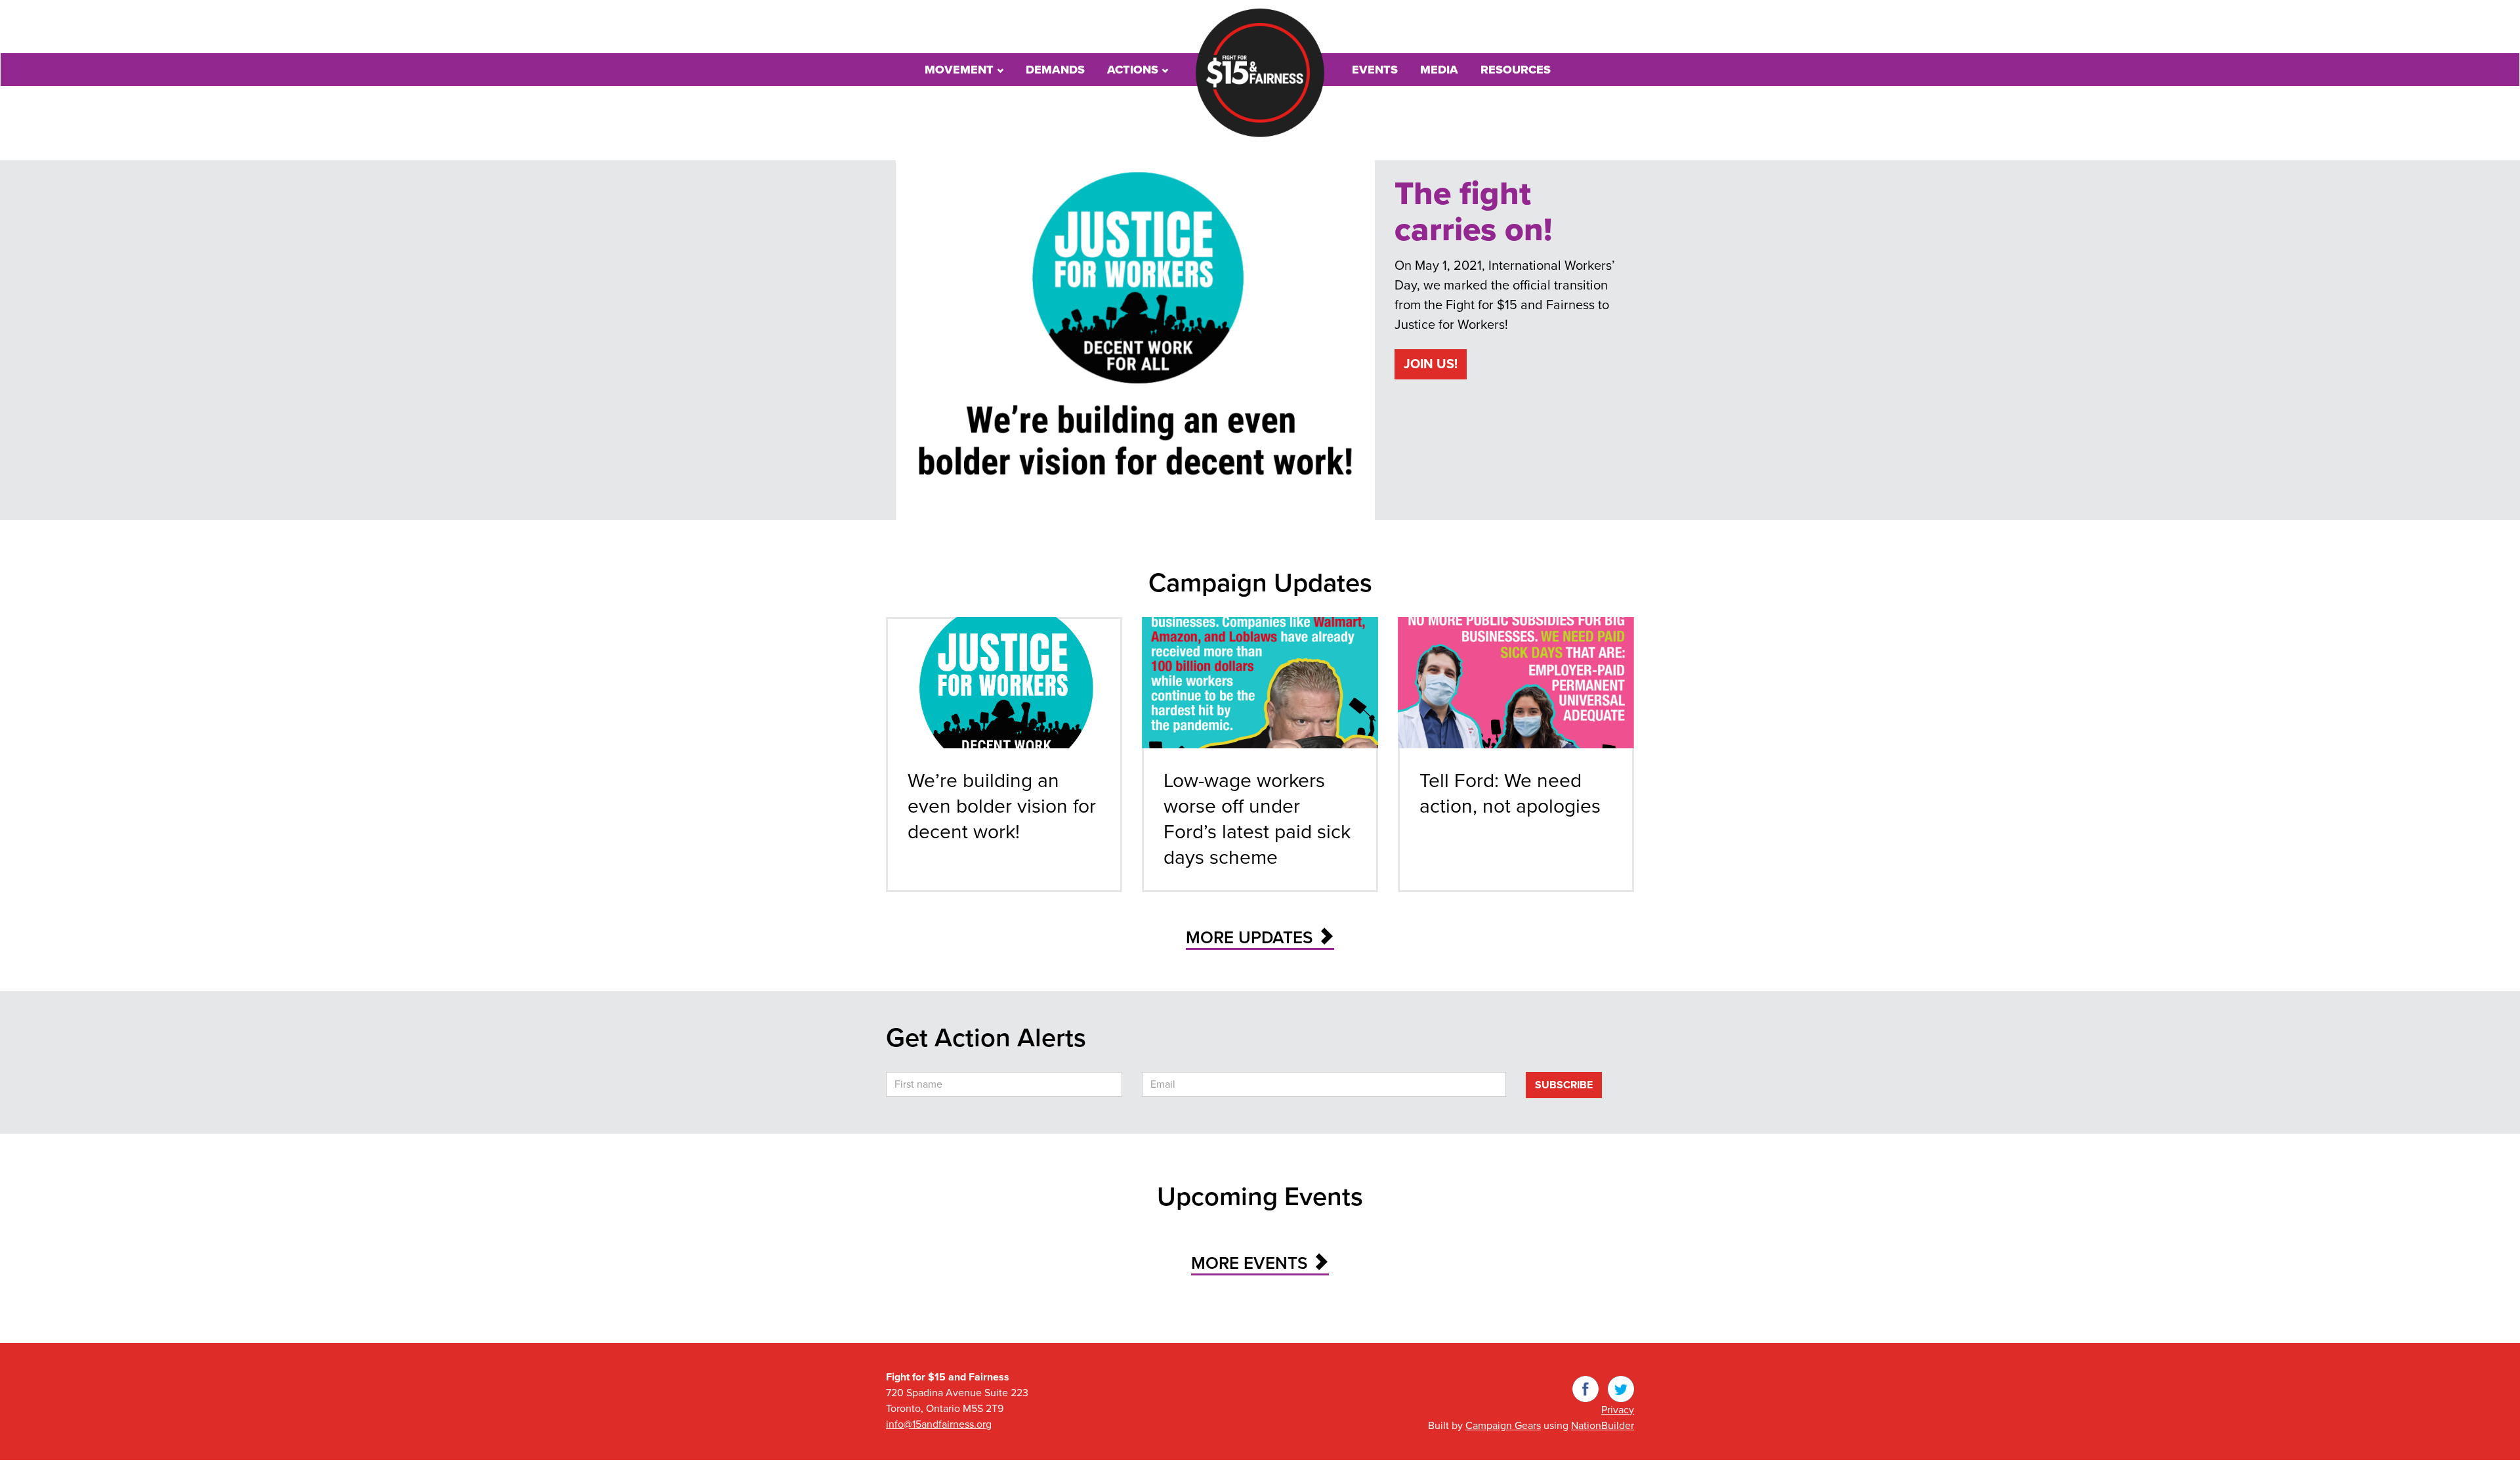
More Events (1251, 1263)
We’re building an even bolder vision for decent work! (1002, 806)
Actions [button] (1134, 70)
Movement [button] (961, 70)
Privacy (1618, 1410)
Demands (1055, 70)
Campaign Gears (1503, 1426)
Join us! (1431, 364)
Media (1439, 70)
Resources (1516, 70)
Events (1375, 70)
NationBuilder (1603, 1426)
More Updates (1251, 938)
